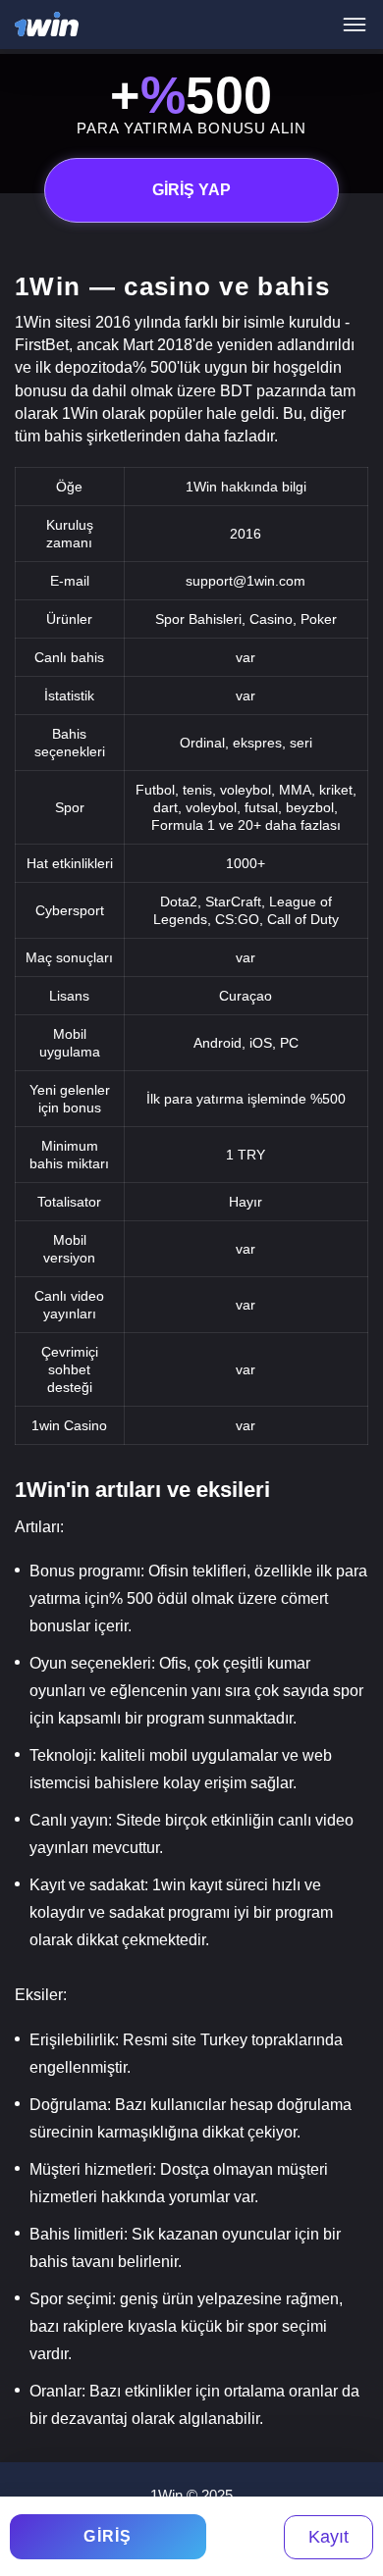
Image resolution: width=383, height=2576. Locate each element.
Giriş (108, 2536)
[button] (349, 2493)
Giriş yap (191, 190)
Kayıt (328, 2537)
